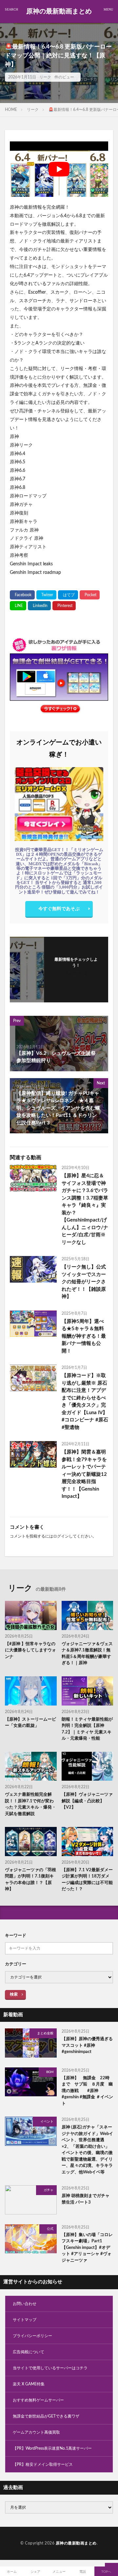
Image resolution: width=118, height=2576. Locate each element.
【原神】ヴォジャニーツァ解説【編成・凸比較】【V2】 (87, 1801)
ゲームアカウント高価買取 (36, 2432)
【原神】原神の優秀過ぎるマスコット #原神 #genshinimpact (87, 2045)
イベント (47, 2122)
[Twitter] (46, 595)
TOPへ (106, 2572)
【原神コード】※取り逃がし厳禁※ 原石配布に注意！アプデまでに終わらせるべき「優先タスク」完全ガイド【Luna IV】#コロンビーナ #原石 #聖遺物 (85, 1402)
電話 (83, 2572)
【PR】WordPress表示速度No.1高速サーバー (52, 2448)
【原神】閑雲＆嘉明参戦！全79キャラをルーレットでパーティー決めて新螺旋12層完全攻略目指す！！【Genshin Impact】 (84, 1474)
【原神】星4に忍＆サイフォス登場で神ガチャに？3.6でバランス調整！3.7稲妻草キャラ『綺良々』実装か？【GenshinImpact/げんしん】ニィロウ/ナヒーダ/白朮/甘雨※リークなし (85, 1209)
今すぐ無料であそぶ (59, 909)
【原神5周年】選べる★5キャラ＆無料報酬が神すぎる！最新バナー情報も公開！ (84, 1336)
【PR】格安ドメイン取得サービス (43, 2464)
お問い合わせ (25, 2304)
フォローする (76, 974)
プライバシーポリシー (32, 2336)
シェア (35, 2572)
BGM (50, 2072)
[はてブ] (68, 595)
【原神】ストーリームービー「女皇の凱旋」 (30, 1723)
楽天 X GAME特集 (29, 2384)
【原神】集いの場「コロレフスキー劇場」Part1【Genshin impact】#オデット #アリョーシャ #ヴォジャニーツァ (87, 2248)
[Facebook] (22, 595)
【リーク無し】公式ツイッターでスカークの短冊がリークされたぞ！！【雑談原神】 (84, 1282)
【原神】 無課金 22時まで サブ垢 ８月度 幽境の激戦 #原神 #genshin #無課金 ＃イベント (87, 2091)
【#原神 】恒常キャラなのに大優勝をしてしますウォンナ (30, 1650)
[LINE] (18, 606)
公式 (50, 2229)
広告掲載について (29, 2352)
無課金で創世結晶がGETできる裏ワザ (46, 2416)
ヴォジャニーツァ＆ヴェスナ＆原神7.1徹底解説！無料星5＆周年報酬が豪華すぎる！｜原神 (87, 1654)
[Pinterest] (64, 606)
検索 (14, 1994)
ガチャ (49, 2190)
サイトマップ (25, 2320)
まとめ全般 (45, 2033)
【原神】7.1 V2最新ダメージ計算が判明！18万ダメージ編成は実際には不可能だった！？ (87, 1880)
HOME (11, 110)
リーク (45, 77)
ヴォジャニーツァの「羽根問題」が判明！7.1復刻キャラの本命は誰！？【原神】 (30, 1880)
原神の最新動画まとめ (59, 11)
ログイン (61, 1536)
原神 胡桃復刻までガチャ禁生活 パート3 (86, 2199)
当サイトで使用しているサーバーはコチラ (50, 2368)
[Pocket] (90, 595)
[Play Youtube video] (59, 169)
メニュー (59, 2572)
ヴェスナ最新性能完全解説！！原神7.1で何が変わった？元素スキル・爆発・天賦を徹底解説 (30, 1804)
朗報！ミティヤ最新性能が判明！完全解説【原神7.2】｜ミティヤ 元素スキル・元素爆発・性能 (87, 1729)
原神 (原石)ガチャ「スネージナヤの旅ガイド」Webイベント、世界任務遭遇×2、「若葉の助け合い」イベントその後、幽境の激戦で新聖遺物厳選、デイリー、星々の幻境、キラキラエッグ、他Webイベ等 (87, 2150)
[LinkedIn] (39, 606)
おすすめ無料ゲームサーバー (38, 2400)
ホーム (12, 2572)
